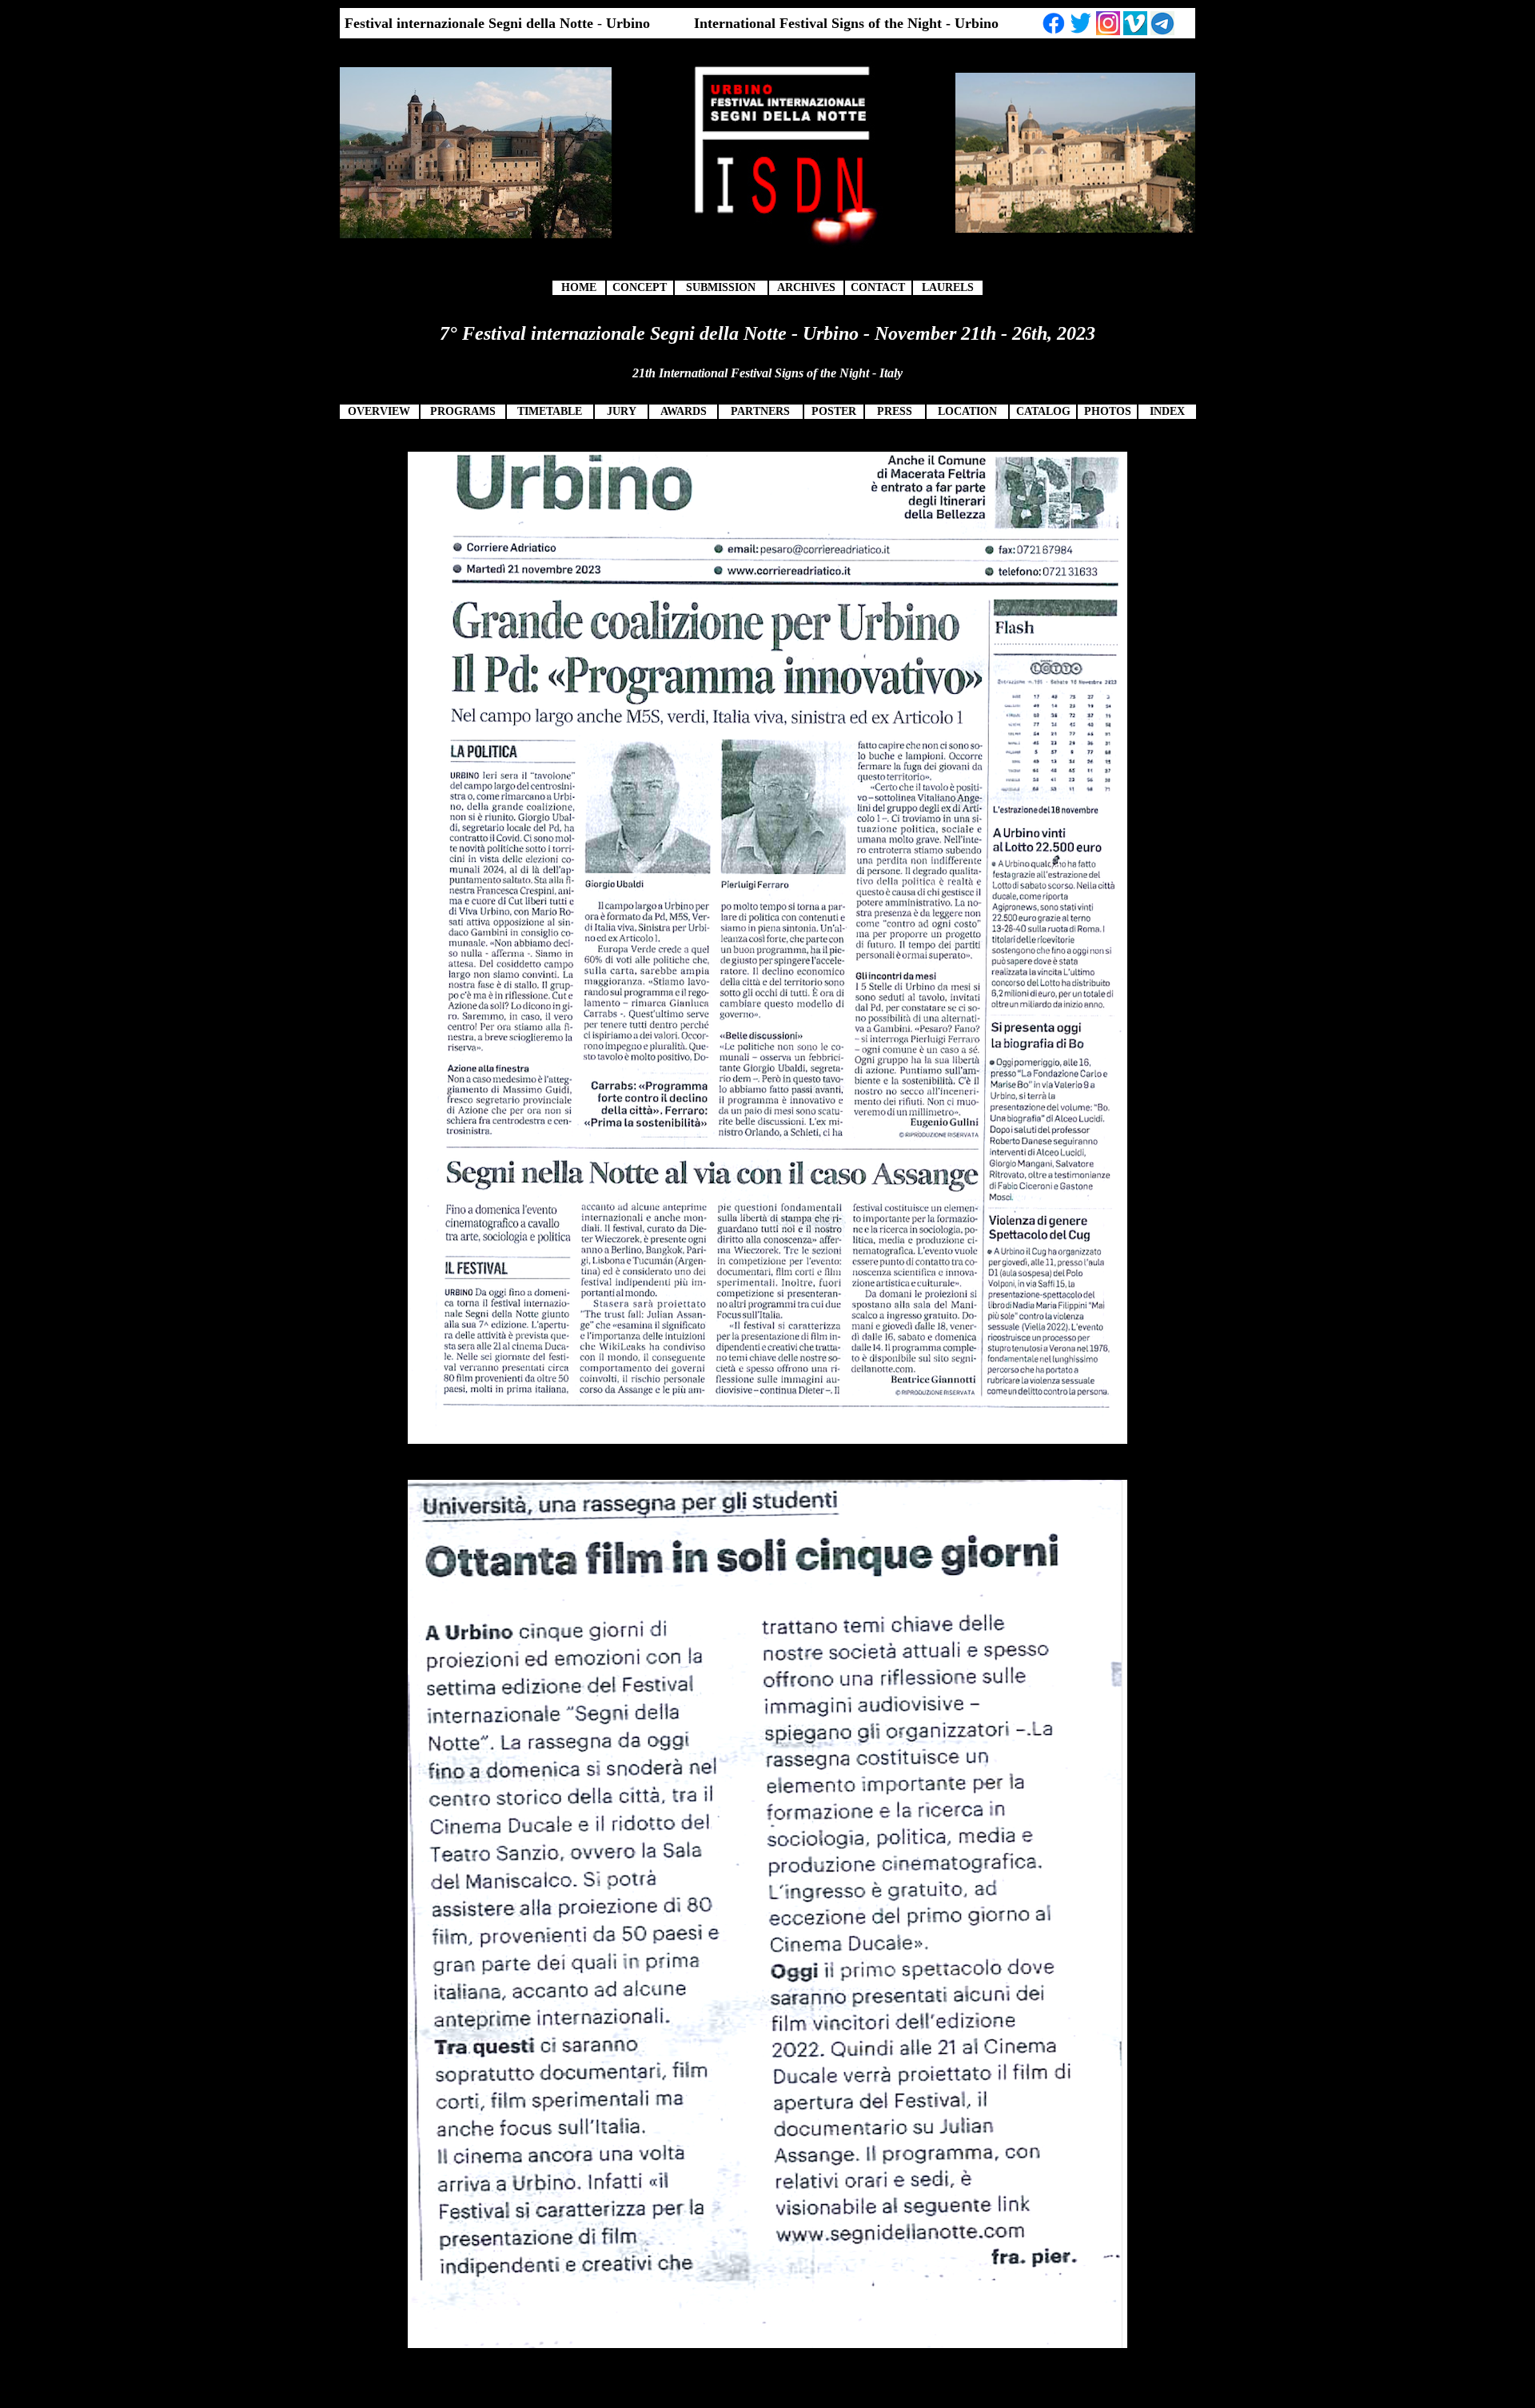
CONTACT (878, 287)
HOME (579, 287)
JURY (622, 411)
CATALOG (1043, 411)
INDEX (1167, 411)
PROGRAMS (463, 411)
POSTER (834, 411)
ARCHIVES (806, 287)
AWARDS (684, 411)
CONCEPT (640, 287)
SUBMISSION (721, 287)
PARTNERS (760, 411)
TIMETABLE (550, 411)
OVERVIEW (379, 411)
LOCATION (967, 411)
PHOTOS (1108, 411)
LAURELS (948, 287)
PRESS (895, 411)
